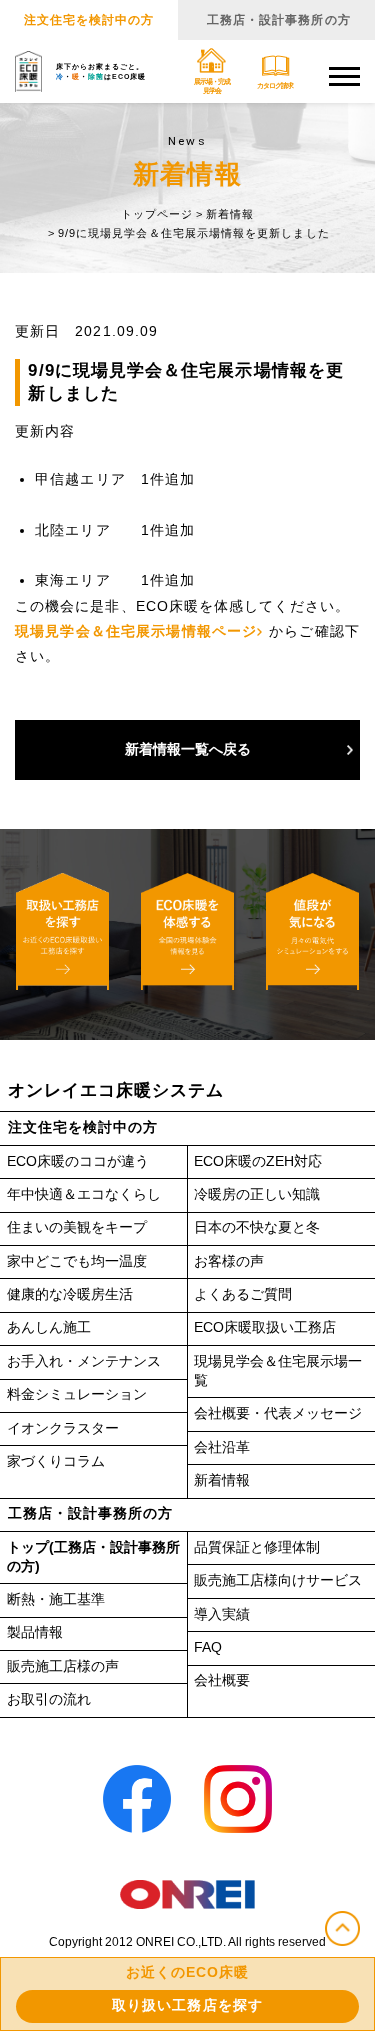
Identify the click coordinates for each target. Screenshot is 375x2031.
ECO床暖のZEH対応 (258, 1161)
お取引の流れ (49, 1699)
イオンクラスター (63, 1428)
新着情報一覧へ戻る (188, 749)
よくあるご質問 (243, 1294)
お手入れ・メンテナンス (84, 1361)
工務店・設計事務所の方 (279, 20)
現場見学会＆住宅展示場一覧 (278, 1371)
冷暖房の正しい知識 (257, 1194)
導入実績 (222, 1614)
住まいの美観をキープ (77, 1227)
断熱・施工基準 (56, 1599)
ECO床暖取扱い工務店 (265, 1327)
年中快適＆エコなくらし (84, 1194)
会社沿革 (222, 1447)
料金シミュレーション (77, 1394)
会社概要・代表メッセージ (278, 1413)
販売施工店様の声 (63, 1666)
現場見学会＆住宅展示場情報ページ (136, 631)
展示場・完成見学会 (212, 86)
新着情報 (222, 1480)
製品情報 (35, 1632)
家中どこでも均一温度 (77, 1261)
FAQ (208, 1647)
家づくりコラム (56, 1461)
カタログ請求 (275, 85)
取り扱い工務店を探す (187, 2005)
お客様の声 (229, 1261)
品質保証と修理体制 (257, 1547)
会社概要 (222, 1680)
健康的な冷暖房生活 (70, 1294)
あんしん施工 (49, 1327)
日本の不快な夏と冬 (257, 1227)
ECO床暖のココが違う (78, 1161)
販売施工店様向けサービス (278, 1580)
